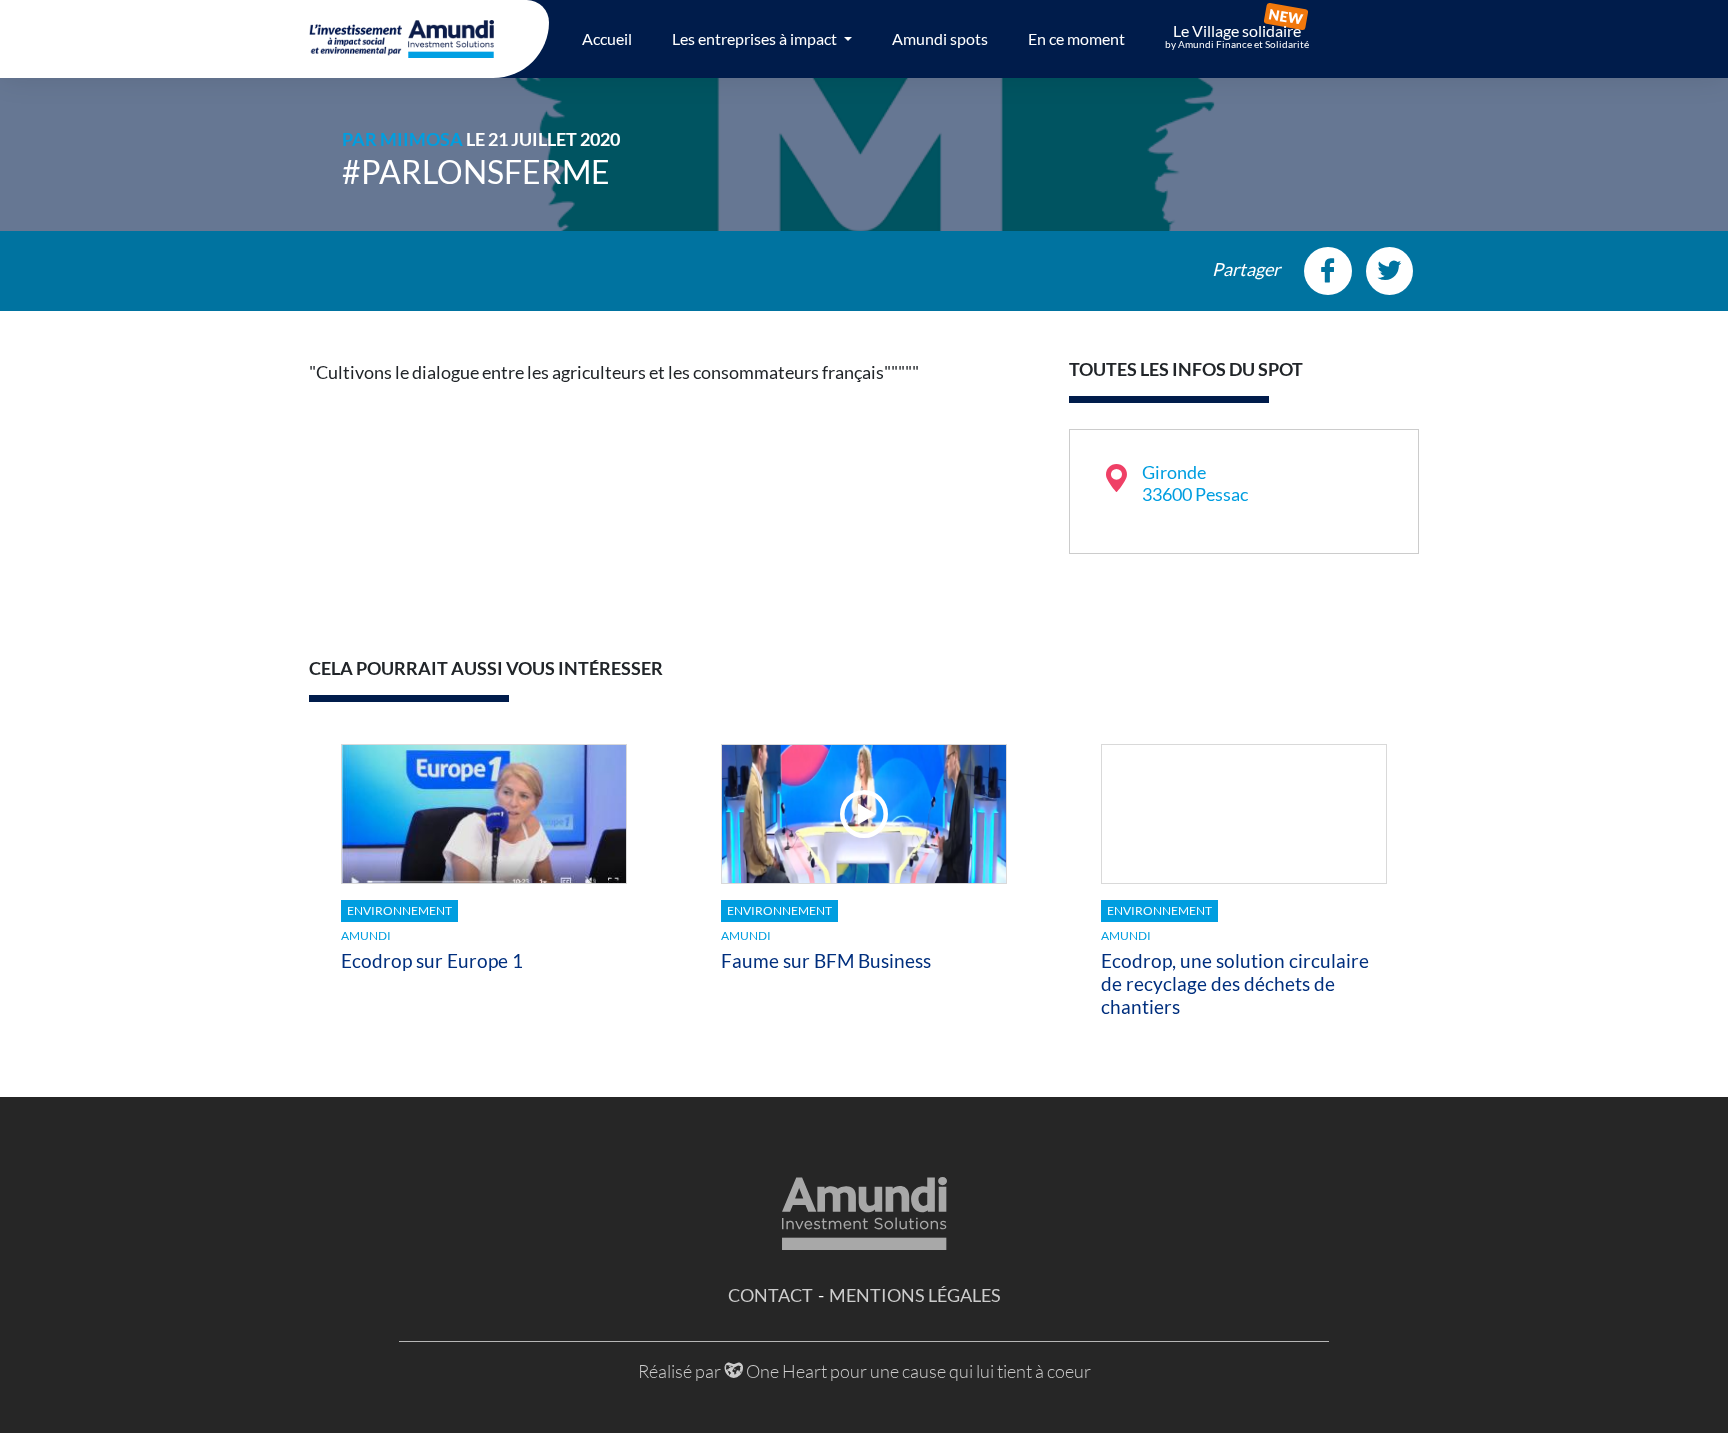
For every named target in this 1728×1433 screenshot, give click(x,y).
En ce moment (1076, 38)
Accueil (607, 38)
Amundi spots (940, 38)
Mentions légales (915, 1295)
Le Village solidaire (1237, 36)
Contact (770, 1295)
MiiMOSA (421, 139)
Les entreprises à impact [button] (756, 38)
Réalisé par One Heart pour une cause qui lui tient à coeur (864, 1371)
